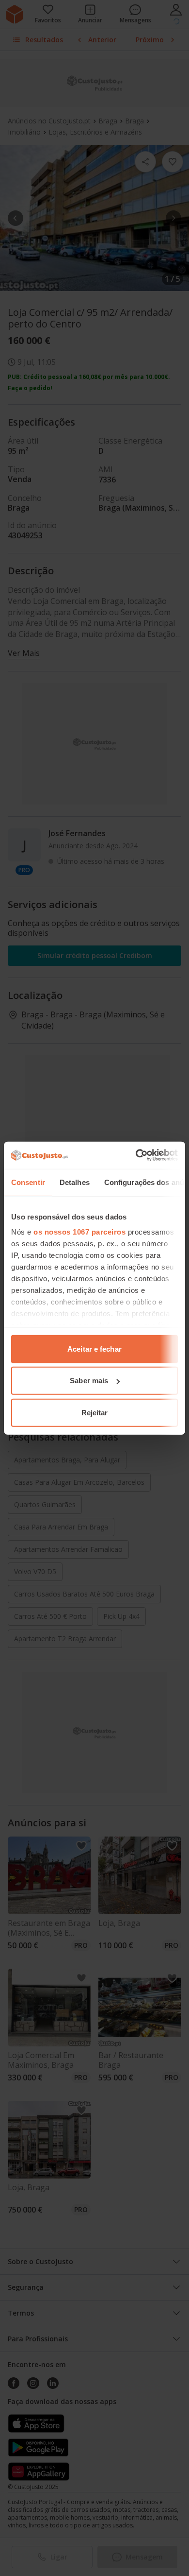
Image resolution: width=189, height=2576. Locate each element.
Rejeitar (95, 1412)
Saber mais (89, 1381)
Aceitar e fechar (94, 1348)
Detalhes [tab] (75, 1182)
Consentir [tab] (28, 1182)
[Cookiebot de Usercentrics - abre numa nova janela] (136, 1155)
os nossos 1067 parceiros (79, 1232)
